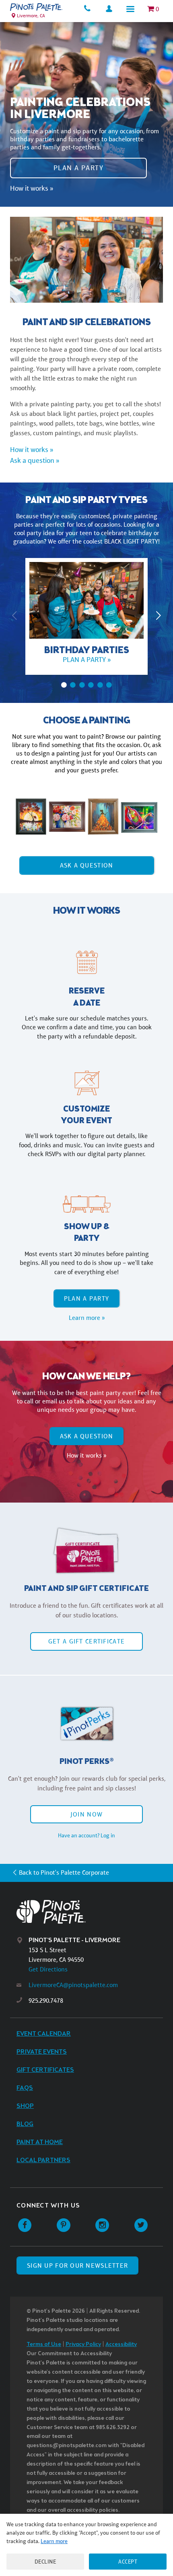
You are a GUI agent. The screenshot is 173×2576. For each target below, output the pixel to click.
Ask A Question (87, 865)
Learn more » (87, 1318)
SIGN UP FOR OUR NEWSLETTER (77, 2265)
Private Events (42, 2052)
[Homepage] (93, 1912)
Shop (25, 2106)
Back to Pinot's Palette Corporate (64, 1872)
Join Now (86, 1814)
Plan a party (78, 168)
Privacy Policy (83, 2345)
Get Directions (48, 1969)
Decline (45, 2562)
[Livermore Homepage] (36, 7)
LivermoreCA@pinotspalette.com (73, 1985)
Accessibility (121, 2345)
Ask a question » (35, 460)
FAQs (25, 2088)
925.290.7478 (46, 2001)
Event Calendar (44, 2034)
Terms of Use (44, 2345)
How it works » (32, 188)
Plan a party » (87, 660)
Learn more (54, 2541)
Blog (25, 2124)
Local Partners (43, 2160)
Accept (128, 2562)
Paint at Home (40, 2142)
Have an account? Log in (86, 1835)
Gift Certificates (45, 2070)
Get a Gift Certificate (86, 1641)
